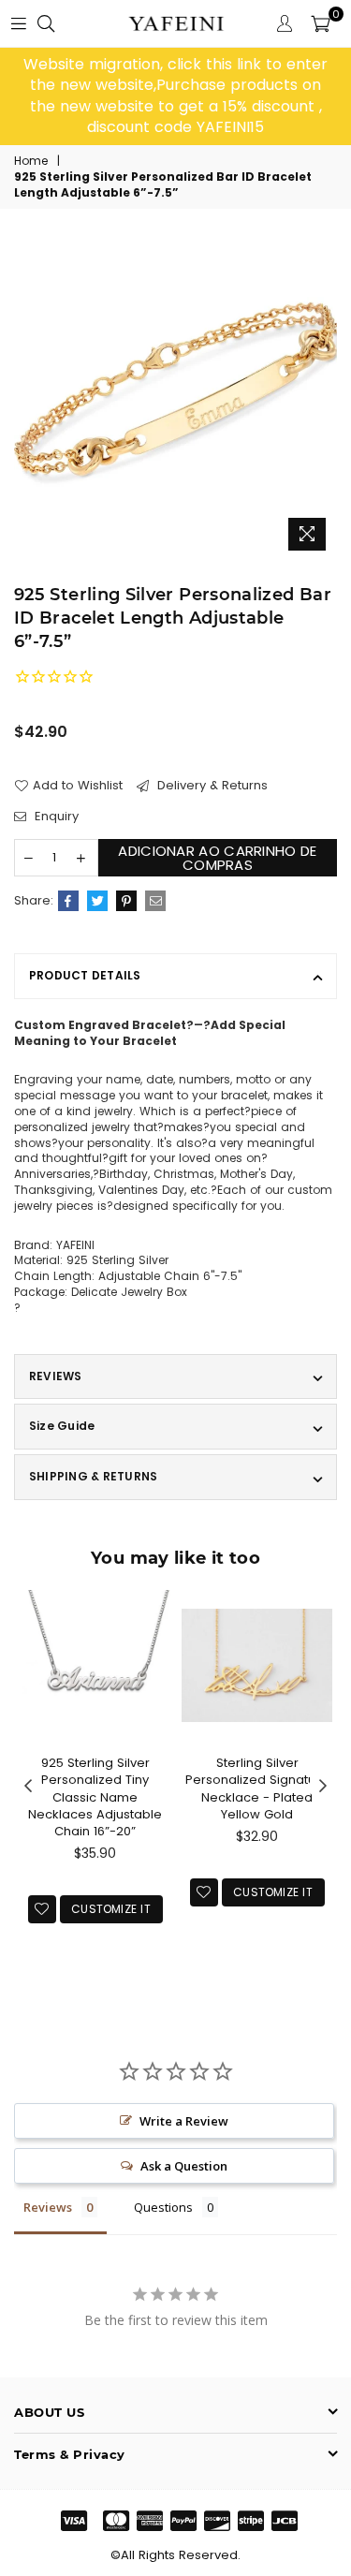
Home (31, 161)
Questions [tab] (163, 2207)
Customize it (111, 1909)
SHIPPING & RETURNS (93, 1476)
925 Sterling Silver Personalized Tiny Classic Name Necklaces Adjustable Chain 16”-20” (95, 1797)
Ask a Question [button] (184, 2166)
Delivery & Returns (211, 786)
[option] (175, 96)
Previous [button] (28, 1787)
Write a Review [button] (184, 2121)
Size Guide (62, 1426)
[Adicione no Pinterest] (126, 901)
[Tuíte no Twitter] (97, 901)
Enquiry (55, 817)
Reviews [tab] (48, 2207)
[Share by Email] (155, 901)
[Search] (46, 23)
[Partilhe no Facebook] (68, 901)
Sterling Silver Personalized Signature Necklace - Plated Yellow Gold (257, 1788)
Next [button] (323, 1787)
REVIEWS (56, 1376)
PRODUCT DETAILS (85, 975)
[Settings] (285, 23)
